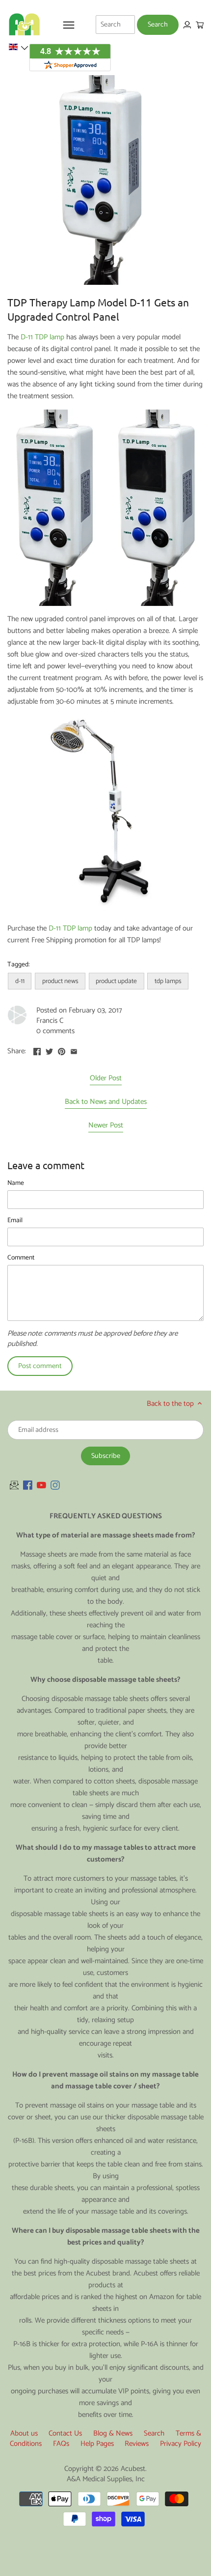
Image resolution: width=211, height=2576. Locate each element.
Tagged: (18, 964)
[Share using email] (74, 1050)
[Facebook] (28, 1485)
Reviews (137, 2444)
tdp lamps (168, 981)
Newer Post (106, 1126)
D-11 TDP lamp (42, 337)
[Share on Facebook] (37, 1050)
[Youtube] (41, 1485)
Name (16, 1183)
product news (60, 981)
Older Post (106, 1079)
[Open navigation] (69, 25)
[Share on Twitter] (49, 1050)
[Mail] (14, 1485)
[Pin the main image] (62, 1050)
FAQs (61, 2444)
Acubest (133, 2469)
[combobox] (115, 25)
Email (15, 1220)
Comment (21, 1258)
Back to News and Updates (106, 1102)
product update (116, 981)
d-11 (20, 981)
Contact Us (65, 2433)
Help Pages (97, 2444)
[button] (18, 47)
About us (24, 2433)
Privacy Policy (181, 2444)
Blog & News (113, 2433)
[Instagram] (55, 1485)
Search (154, 2433)
